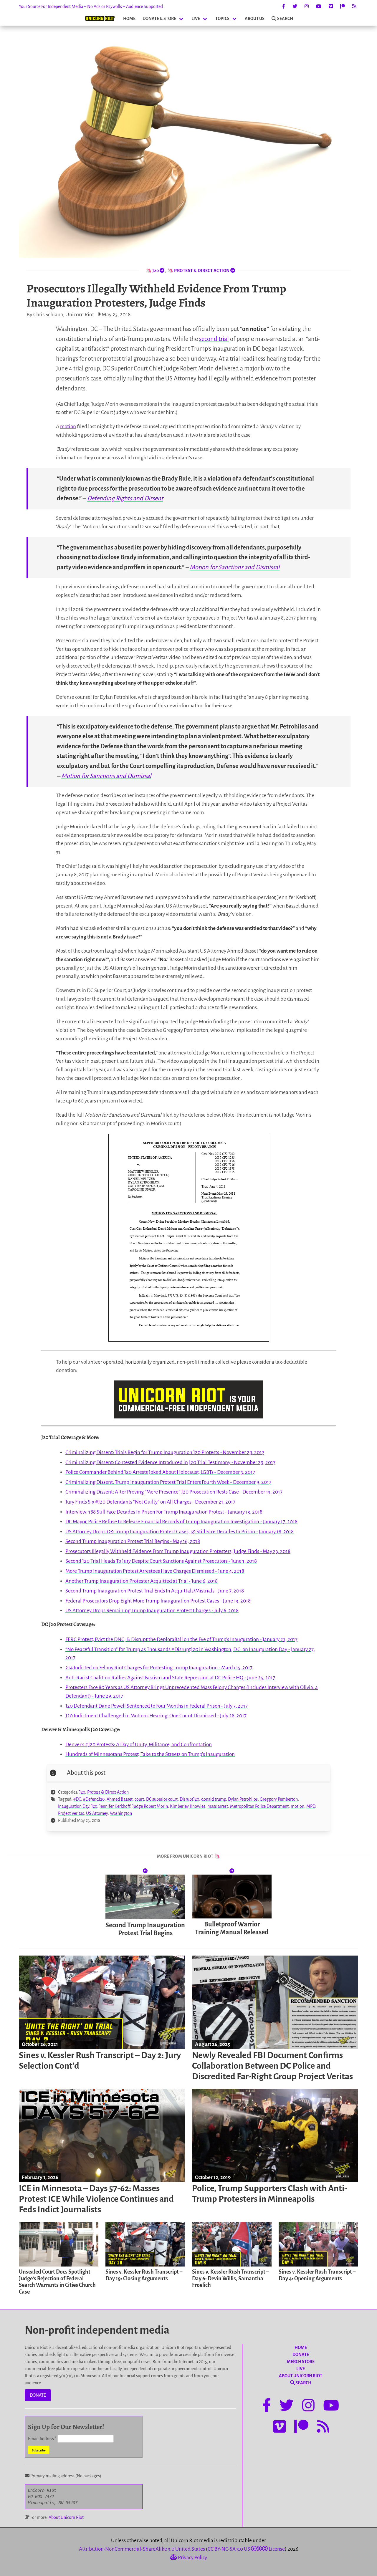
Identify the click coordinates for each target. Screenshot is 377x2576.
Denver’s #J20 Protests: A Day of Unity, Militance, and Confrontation (139, 1745)
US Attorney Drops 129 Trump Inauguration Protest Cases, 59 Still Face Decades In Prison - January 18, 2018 (180, 1532)
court (139, 1799)
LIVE (196, 19)
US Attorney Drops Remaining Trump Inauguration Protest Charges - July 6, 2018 (152, 1611)
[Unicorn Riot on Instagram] (307, 6)
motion (68, 427)
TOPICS (222, 19)
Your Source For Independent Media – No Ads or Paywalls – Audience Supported (91, 6)
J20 (82, 1792)
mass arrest (218, 1806)
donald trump (214, 1799)
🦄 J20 (153, 271)
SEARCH (285, 19)
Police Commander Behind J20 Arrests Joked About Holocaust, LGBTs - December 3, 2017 (160, 1472)
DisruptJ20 (189, 1799)
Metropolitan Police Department (259, 1806)
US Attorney (97, 1813)
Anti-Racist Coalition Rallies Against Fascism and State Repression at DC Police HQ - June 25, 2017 (170, 1678)
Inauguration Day (74, 1806)
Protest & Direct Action (108, 1792)
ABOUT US (255, 19)
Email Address (42, 2439)
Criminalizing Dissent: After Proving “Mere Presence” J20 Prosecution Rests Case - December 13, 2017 (174, 1492)
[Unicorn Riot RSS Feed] (354, 6)
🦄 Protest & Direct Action (199, 271)
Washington (121, 1813)
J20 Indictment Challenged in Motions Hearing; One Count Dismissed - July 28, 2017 (156, 1716)
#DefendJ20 (94, 1799)
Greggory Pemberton (279, 1799)
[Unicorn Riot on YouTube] (319, 6)
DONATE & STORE (159, 19)
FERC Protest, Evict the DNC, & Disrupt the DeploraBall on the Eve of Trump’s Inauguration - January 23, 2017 (181, 1639)
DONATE (38, 2395)
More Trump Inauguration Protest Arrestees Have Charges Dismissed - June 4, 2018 (155, 1571)
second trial (214, 339)
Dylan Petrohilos (243, 1799)
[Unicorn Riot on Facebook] (284, 6)
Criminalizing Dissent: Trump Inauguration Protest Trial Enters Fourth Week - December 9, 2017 (168, 1482)
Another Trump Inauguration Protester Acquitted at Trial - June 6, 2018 (142, 1581)
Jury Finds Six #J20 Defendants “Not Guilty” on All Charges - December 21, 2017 (150, 1502)
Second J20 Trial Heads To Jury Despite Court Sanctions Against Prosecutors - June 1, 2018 (161, 1561)
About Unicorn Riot (66, 2517)
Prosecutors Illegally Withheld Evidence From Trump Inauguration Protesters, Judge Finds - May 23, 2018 (178, 1551)
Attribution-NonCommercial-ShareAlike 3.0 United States (142, 2549)
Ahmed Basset (120, 1799)
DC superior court (162, 1799)
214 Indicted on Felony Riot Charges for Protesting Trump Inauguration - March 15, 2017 (159, 1668)
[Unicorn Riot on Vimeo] (331, 6)
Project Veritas (71, 1813)
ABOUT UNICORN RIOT (301, 2376)
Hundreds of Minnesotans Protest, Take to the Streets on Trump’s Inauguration (150, 1754)
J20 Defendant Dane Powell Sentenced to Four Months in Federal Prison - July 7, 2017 (157, 1706)
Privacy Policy (192, 2558)
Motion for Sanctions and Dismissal (235, 567)
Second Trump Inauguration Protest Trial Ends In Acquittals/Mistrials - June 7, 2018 (155, 1591)
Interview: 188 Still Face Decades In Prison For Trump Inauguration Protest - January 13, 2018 (164, 1512)
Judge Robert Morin (150, 1806)
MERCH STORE (301, 2362)
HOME (129, 19)
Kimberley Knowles (188, 1806)
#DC (77, 1799)
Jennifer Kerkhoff (115, 1806)
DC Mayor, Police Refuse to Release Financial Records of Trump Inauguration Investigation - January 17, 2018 (181, 1522)
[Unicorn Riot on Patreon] (343, 6)
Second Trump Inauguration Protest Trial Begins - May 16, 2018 (133, 1541)
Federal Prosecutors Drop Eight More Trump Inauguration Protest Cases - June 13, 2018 (158, 1601)
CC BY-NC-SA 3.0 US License (246, 2549)
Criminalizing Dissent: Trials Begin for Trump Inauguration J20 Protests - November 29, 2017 (165, 1452)
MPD (311, 1806)
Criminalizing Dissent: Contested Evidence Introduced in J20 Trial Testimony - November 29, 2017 (170, 1462)
